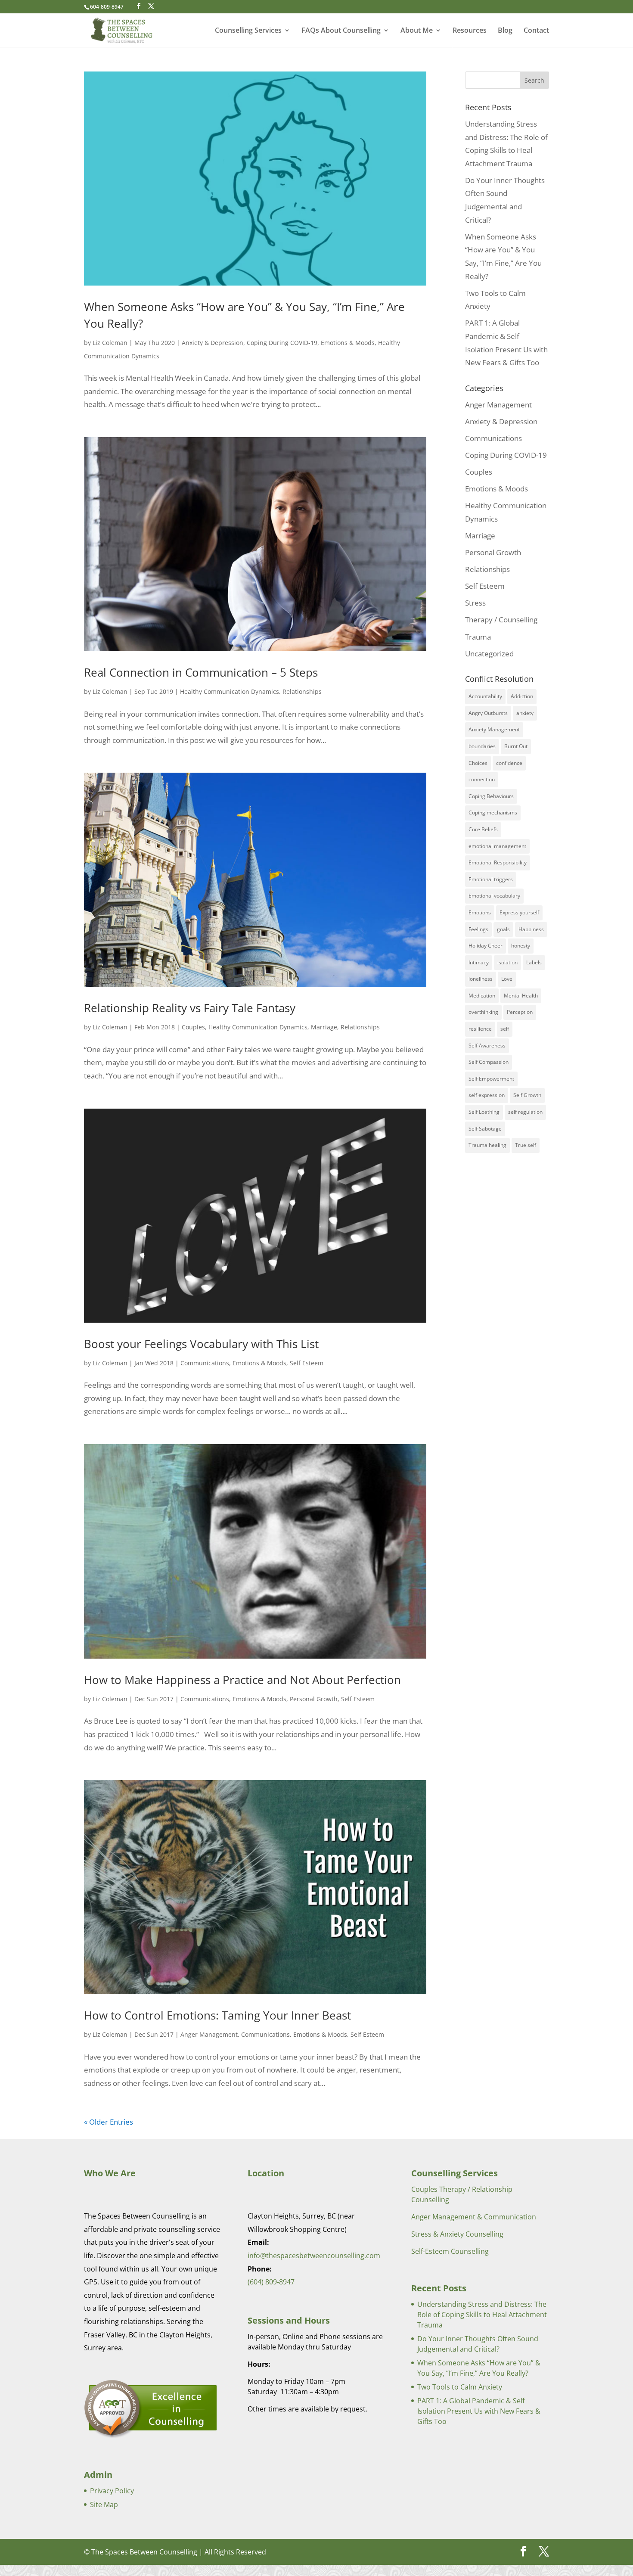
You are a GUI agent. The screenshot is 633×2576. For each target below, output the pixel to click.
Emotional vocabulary (494, 896)
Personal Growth (314, 1699)
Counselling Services (248, 31)
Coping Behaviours (491, 796)
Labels (534, 962)
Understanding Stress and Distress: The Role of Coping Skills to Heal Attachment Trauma (482, 2315)
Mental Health (521, 996)
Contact (536, 31)
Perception (520, 1012)
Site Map (104, 2505)
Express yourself (519, 912)
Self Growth (527, 1095)
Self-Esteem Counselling (450, 2251)
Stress (475, 603)
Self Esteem (307, 1363)
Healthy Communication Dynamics (230, 691)
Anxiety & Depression (213, 343)
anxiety (525, 713)
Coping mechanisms (493, 813)
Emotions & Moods (348, 343)
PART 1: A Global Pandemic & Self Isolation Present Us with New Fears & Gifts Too (479, 2411)
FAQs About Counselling (341, 31)
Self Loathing (484, 1112)
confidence (509, 763)
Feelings (478, 929)
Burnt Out (516, 746)
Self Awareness (487, 1046)
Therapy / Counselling (501, 620)
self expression (487, 1095)
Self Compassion (489, 1062)
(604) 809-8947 (271, 2282)
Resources (470, 31)
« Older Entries (109, 2122)
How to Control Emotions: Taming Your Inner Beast (217, 2015)
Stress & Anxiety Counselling (457, 2234)
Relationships (302, 691)
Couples (193, 1027)
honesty (521, 946)
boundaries (482, 746)
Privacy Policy (112, 2491)
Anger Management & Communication (474, 2217)
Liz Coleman (110, 343)
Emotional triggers (491, 879)
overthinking (483, 1012)
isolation (507, 962)
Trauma (478, 637)
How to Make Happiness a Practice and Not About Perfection (242, 1680)
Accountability (485, 696)
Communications (205, 1363)
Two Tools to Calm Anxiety (460, 2387)
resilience (480, 1029)
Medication (482, 996)
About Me (417, 31)
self (505, 1029)
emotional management (497, 846)
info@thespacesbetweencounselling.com (314, 2256)
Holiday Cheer (486, 946)
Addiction (522, 696)
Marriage (324, 1027)
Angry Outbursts (488, 713)
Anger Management (209, 2034)
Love (507, 979)
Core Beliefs (483, 829)
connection (482, 779)
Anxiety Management (494, 729)
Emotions (480, 912)
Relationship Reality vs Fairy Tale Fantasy (190, 1008)
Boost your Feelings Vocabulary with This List (201, 1344)
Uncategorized (489, 654)
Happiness (531, 929)
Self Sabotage (485, 1129)
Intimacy (479, 962)
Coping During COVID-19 (282, 343)
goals (503, 929)
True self (526, 1145)
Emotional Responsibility (498, 862)
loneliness (481, 979)
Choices (478, 763)
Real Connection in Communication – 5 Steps (201, 672)
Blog (505, 31)
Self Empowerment (491, 1079)
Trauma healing (487, 1145)
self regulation (525, 1112)
